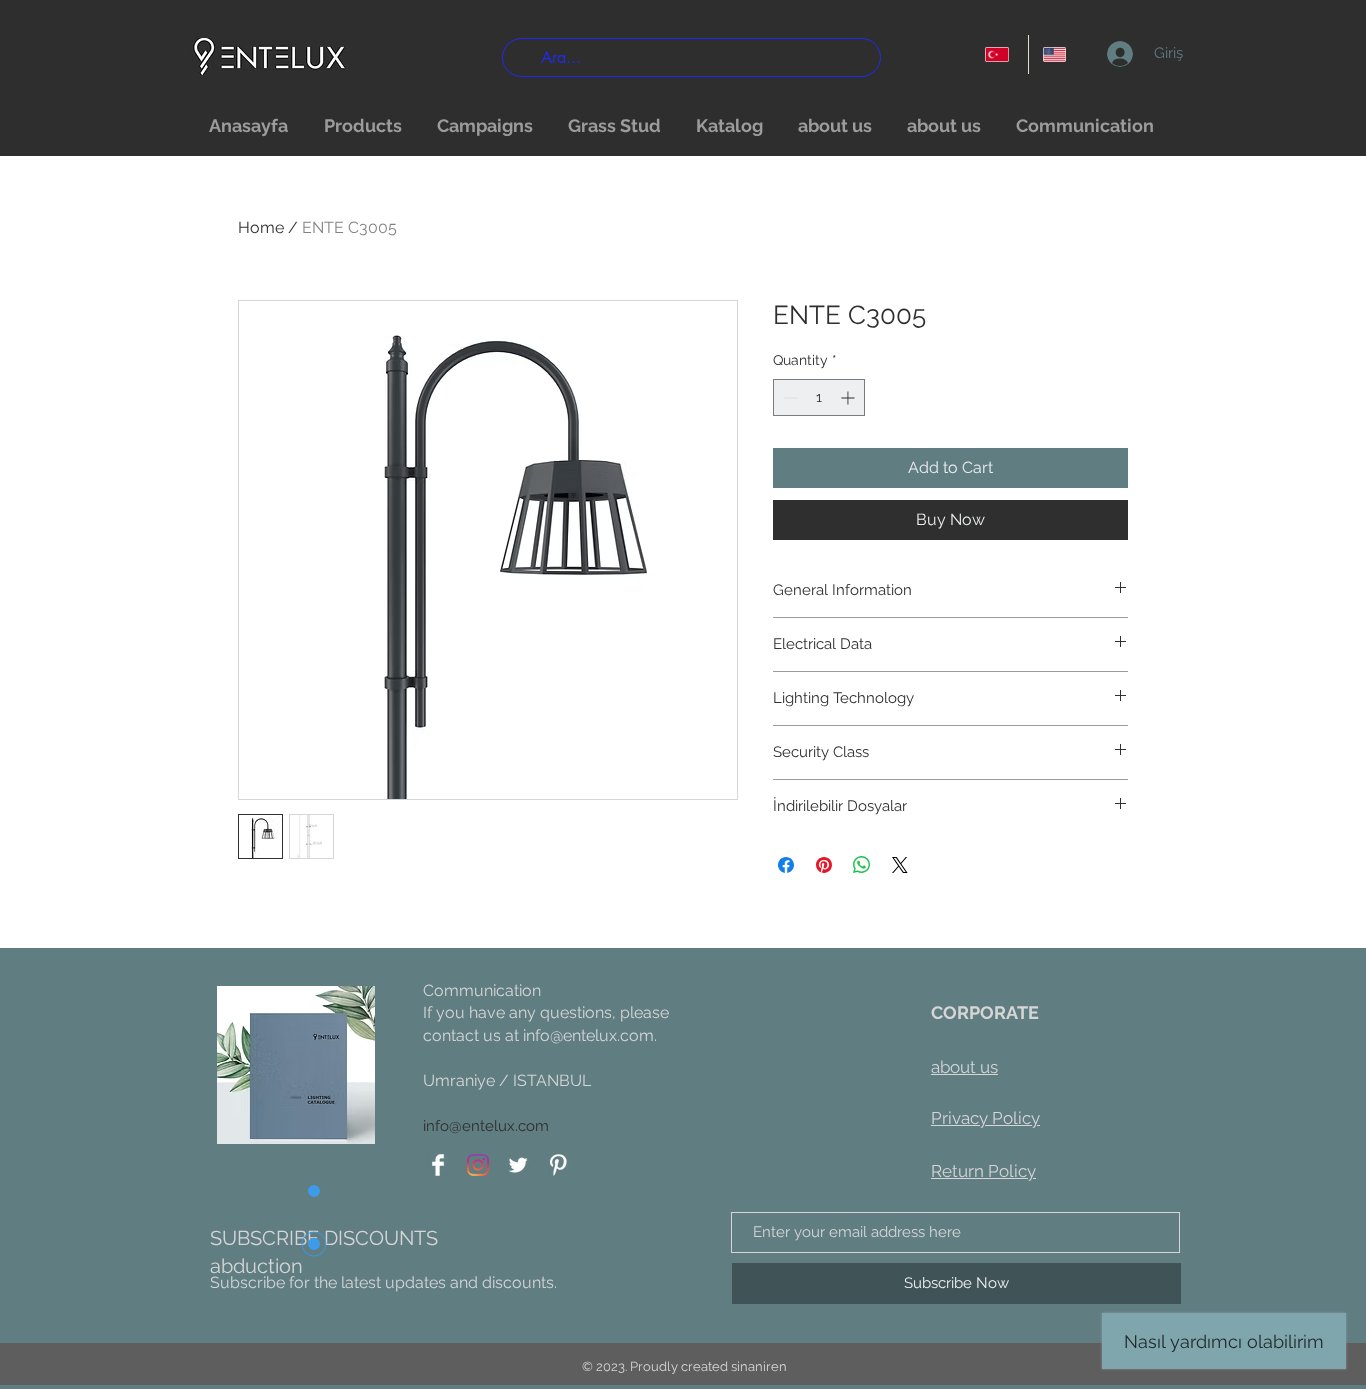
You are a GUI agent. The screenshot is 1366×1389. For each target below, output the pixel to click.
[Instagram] (478, 1165)
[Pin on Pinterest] (824, 865)
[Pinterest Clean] (558, 1165)
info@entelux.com (588, 1035)
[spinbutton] (819, 397)
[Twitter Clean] (518, 1165)
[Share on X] (900, 865)
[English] (1057, 54)
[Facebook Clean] (438, 1165)
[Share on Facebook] (786, 865)
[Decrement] (788, 397)
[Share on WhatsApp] (862, 865)
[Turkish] (999, 54)
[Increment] (849, 397)
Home (261, 227)
